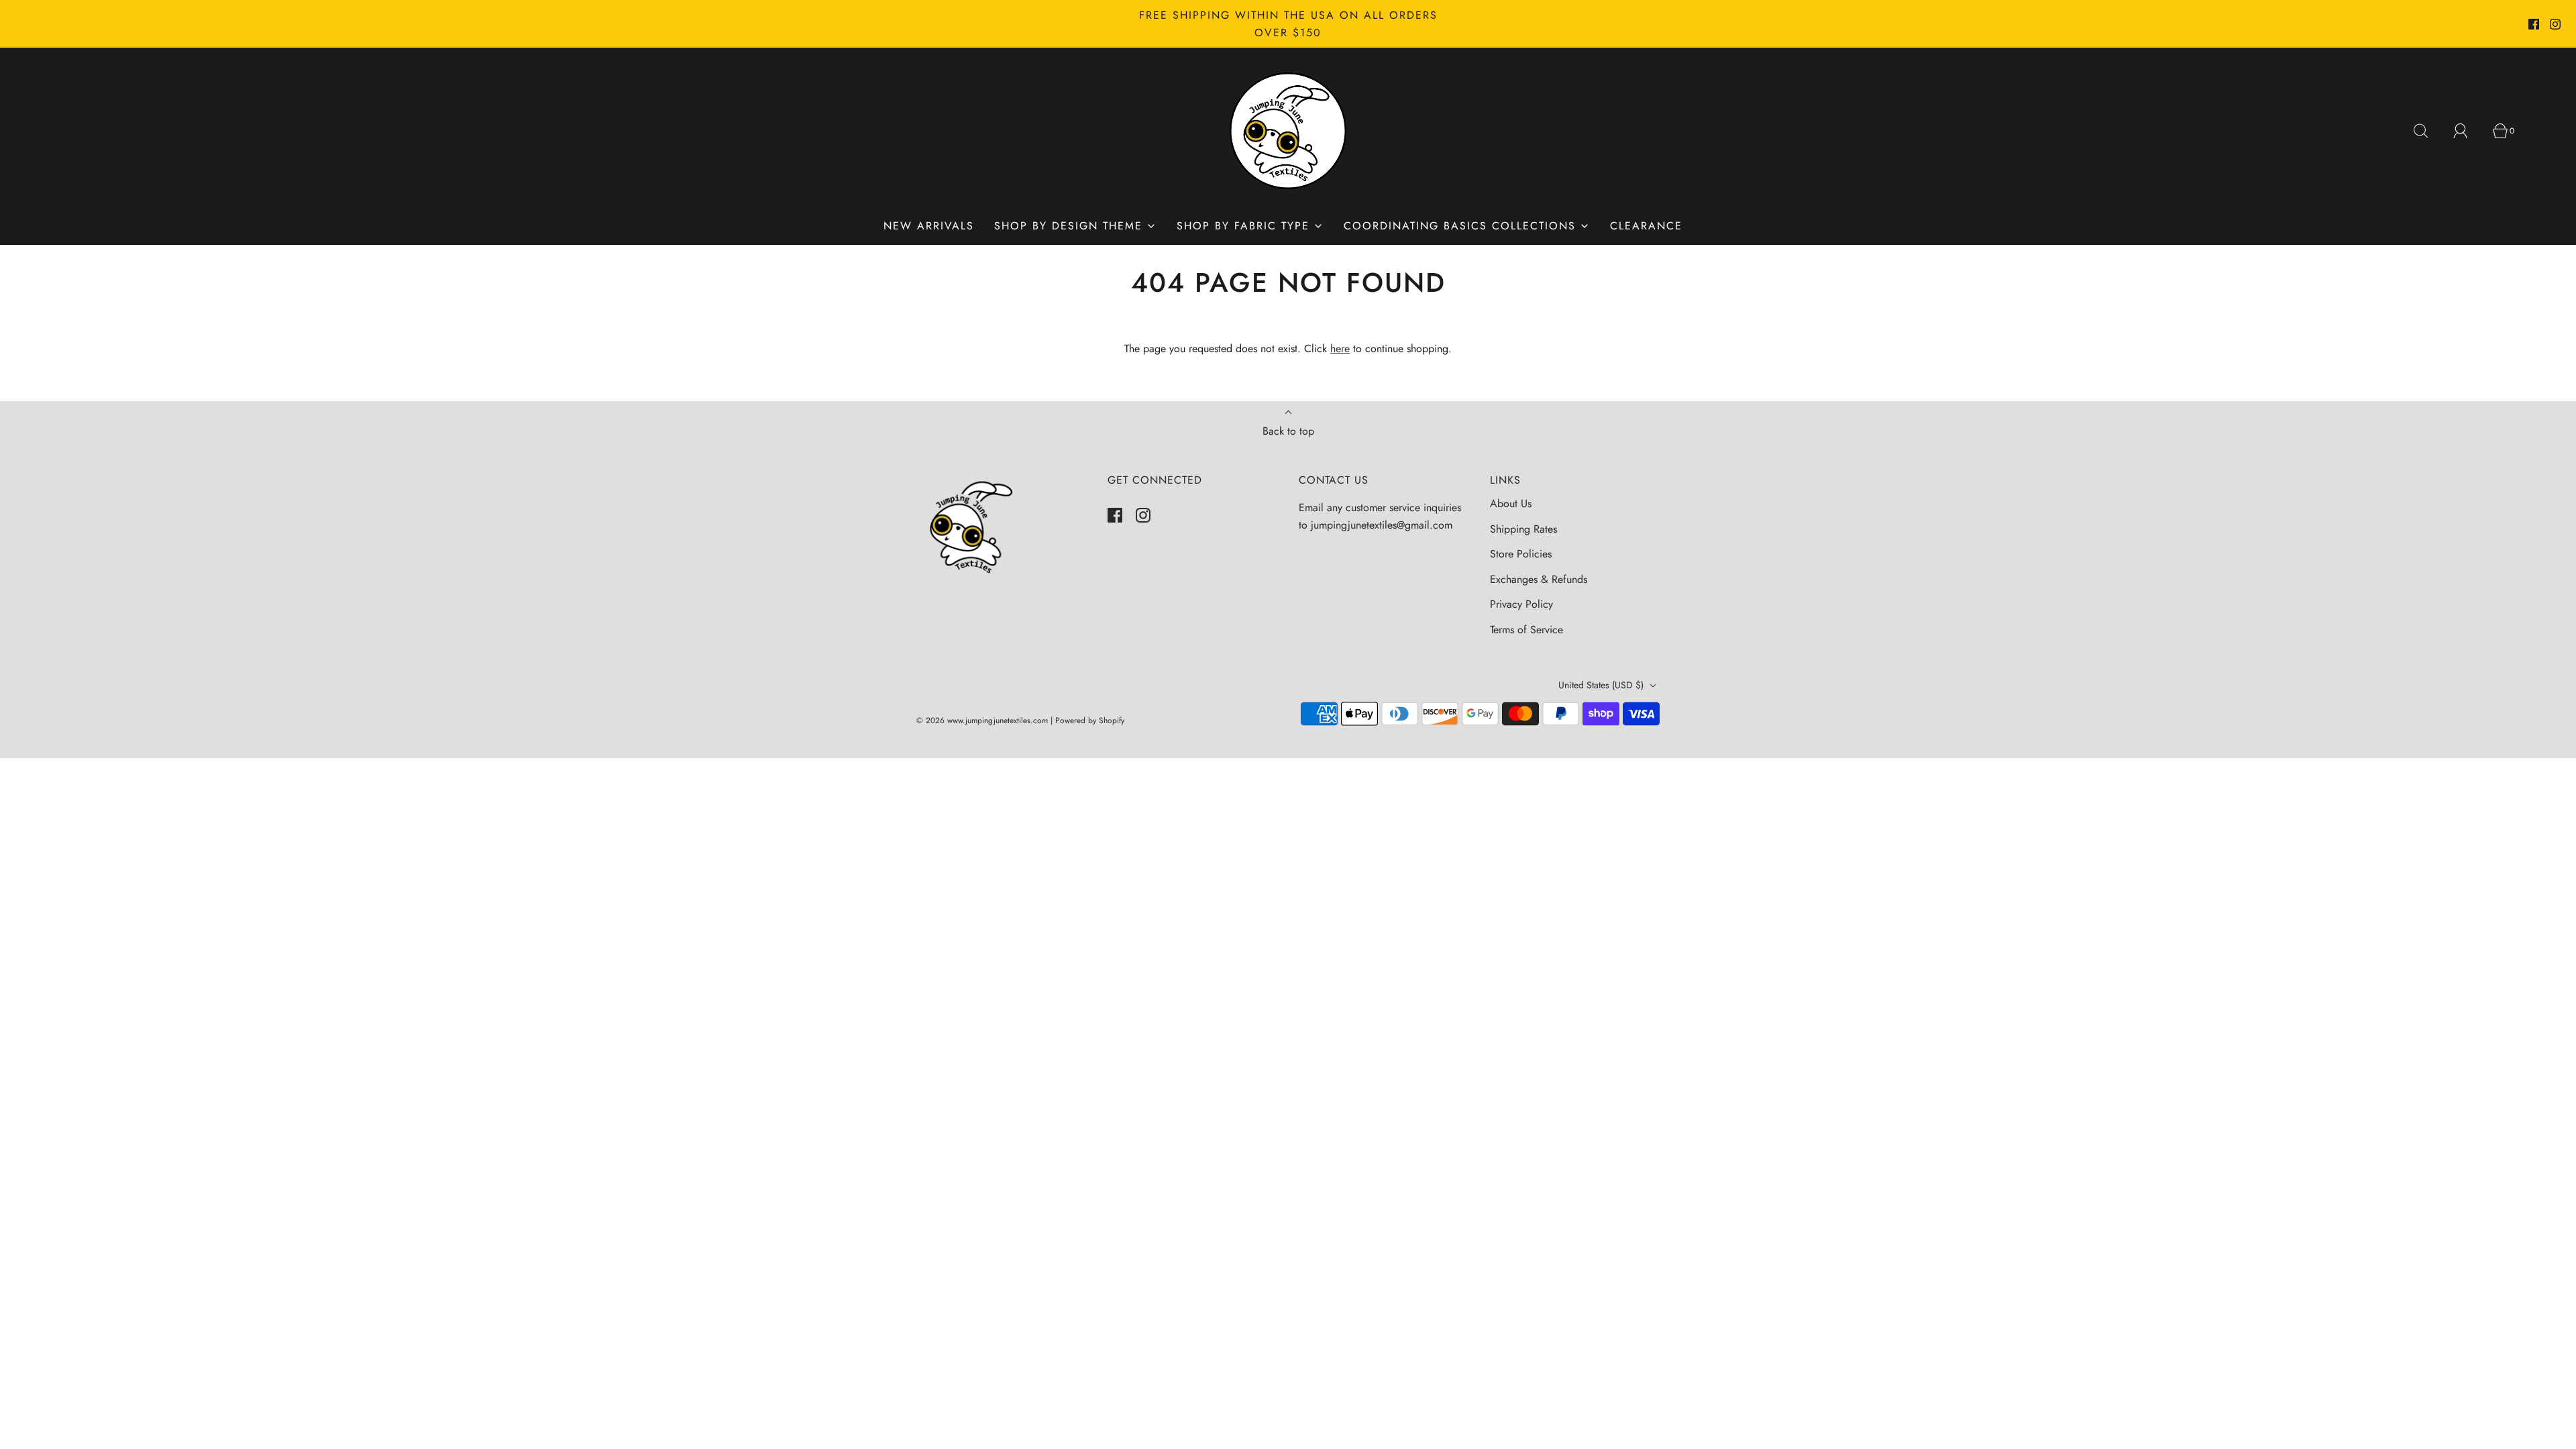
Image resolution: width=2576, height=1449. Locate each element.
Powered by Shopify (1090, 720)
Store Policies (1521, 554)
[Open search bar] (2428, 131)
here (1340, 348)
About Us (1511, 503)
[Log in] (2468, 131)
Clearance (1646, 226)
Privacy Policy (1521, 604)
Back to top (1288, 431)
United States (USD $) (1602, 685)
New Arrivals (929, 226)
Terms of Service (1526, 630)
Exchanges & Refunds (1539, 579)
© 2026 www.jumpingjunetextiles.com (982, 720)
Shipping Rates (1523, 529)
